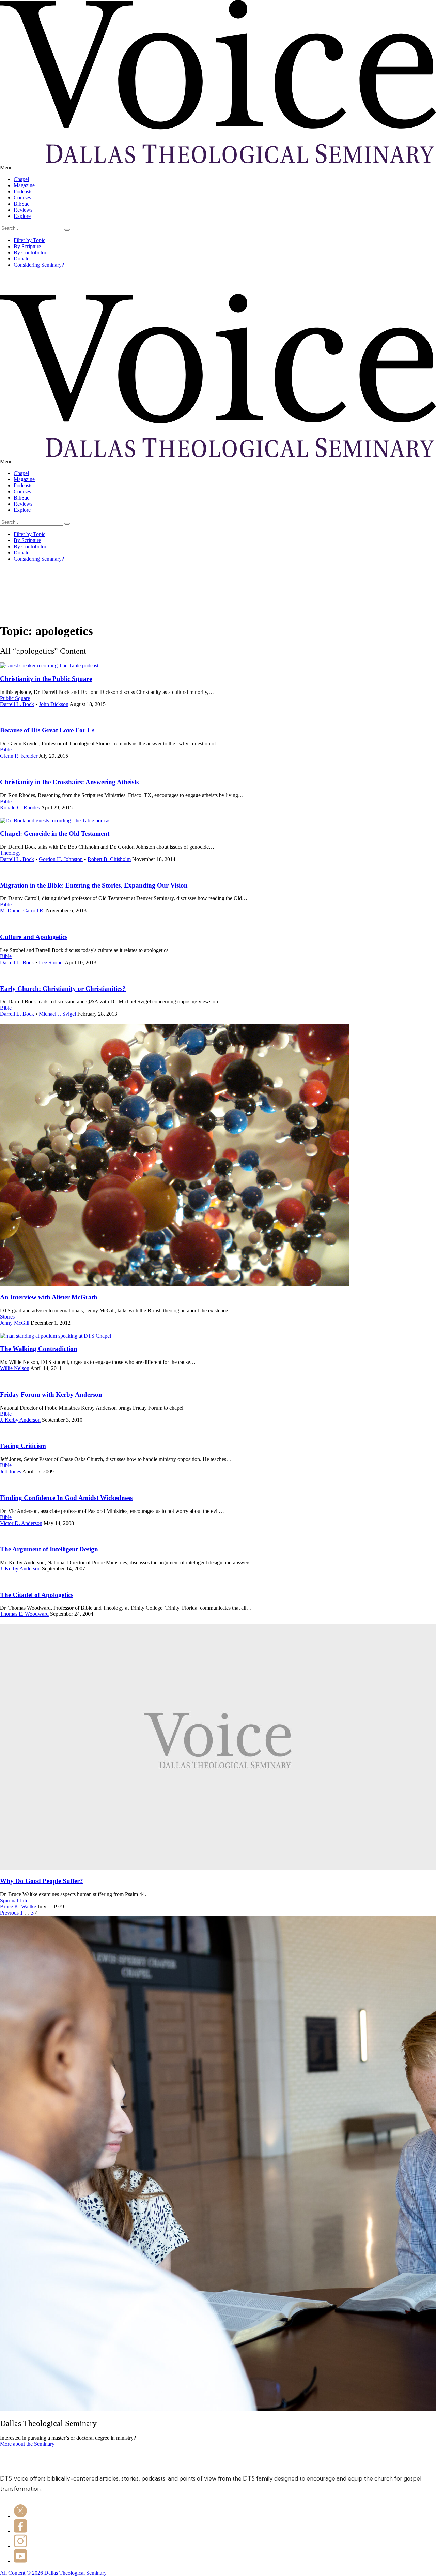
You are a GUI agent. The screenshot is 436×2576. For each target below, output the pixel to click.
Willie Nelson (15, 1368)
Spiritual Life (14, 1900)
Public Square (15, 698)
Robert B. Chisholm (109, 859)
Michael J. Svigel (57, 1014)
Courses (22, 198)
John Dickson (54, 704)
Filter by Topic (29, 240)
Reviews (23, 210)
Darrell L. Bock (17, 704)
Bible (6, 750)
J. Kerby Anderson (20, 1420)
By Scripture (27, 246)
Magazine (24, 185)
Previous (9, 1913)
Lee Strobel (51, 962)
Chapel (21, 179)
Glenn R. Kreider (19, 756)
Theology (10, 853)
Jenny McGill (15, 1323)
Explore (22, 216)
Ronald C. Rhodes (20, 808)
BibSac (21, 204)
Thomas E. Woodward (24, 1614)
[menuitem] (225, 179)
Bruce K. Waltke (18, 1907)
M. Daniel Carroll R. (22, 911)
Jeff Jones (11, 1471)
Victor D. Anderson (21, 1523)
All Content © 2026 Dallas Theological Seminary (53, 2573)
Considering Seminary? (39, 265)
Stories (7, 1317)
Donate (21, 259)
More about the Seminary (27, 2444)
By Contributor (30, 252)
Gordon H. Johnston (61, 859)
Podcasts (23, 191)
